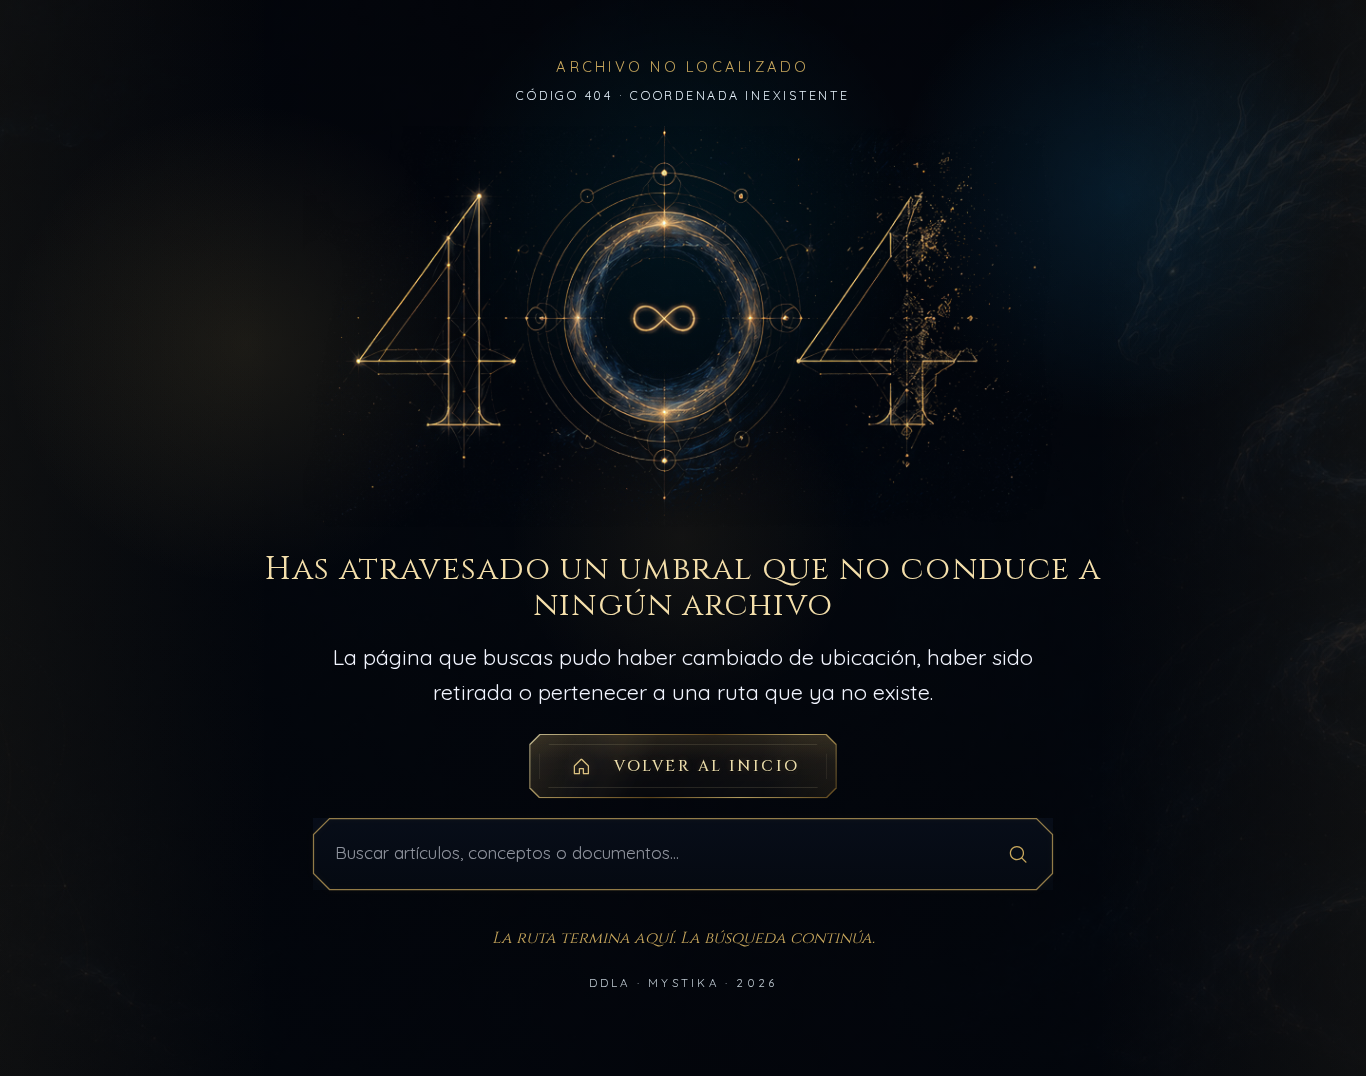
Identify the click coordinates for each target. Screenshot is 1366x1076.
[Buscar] (1018, 853)
